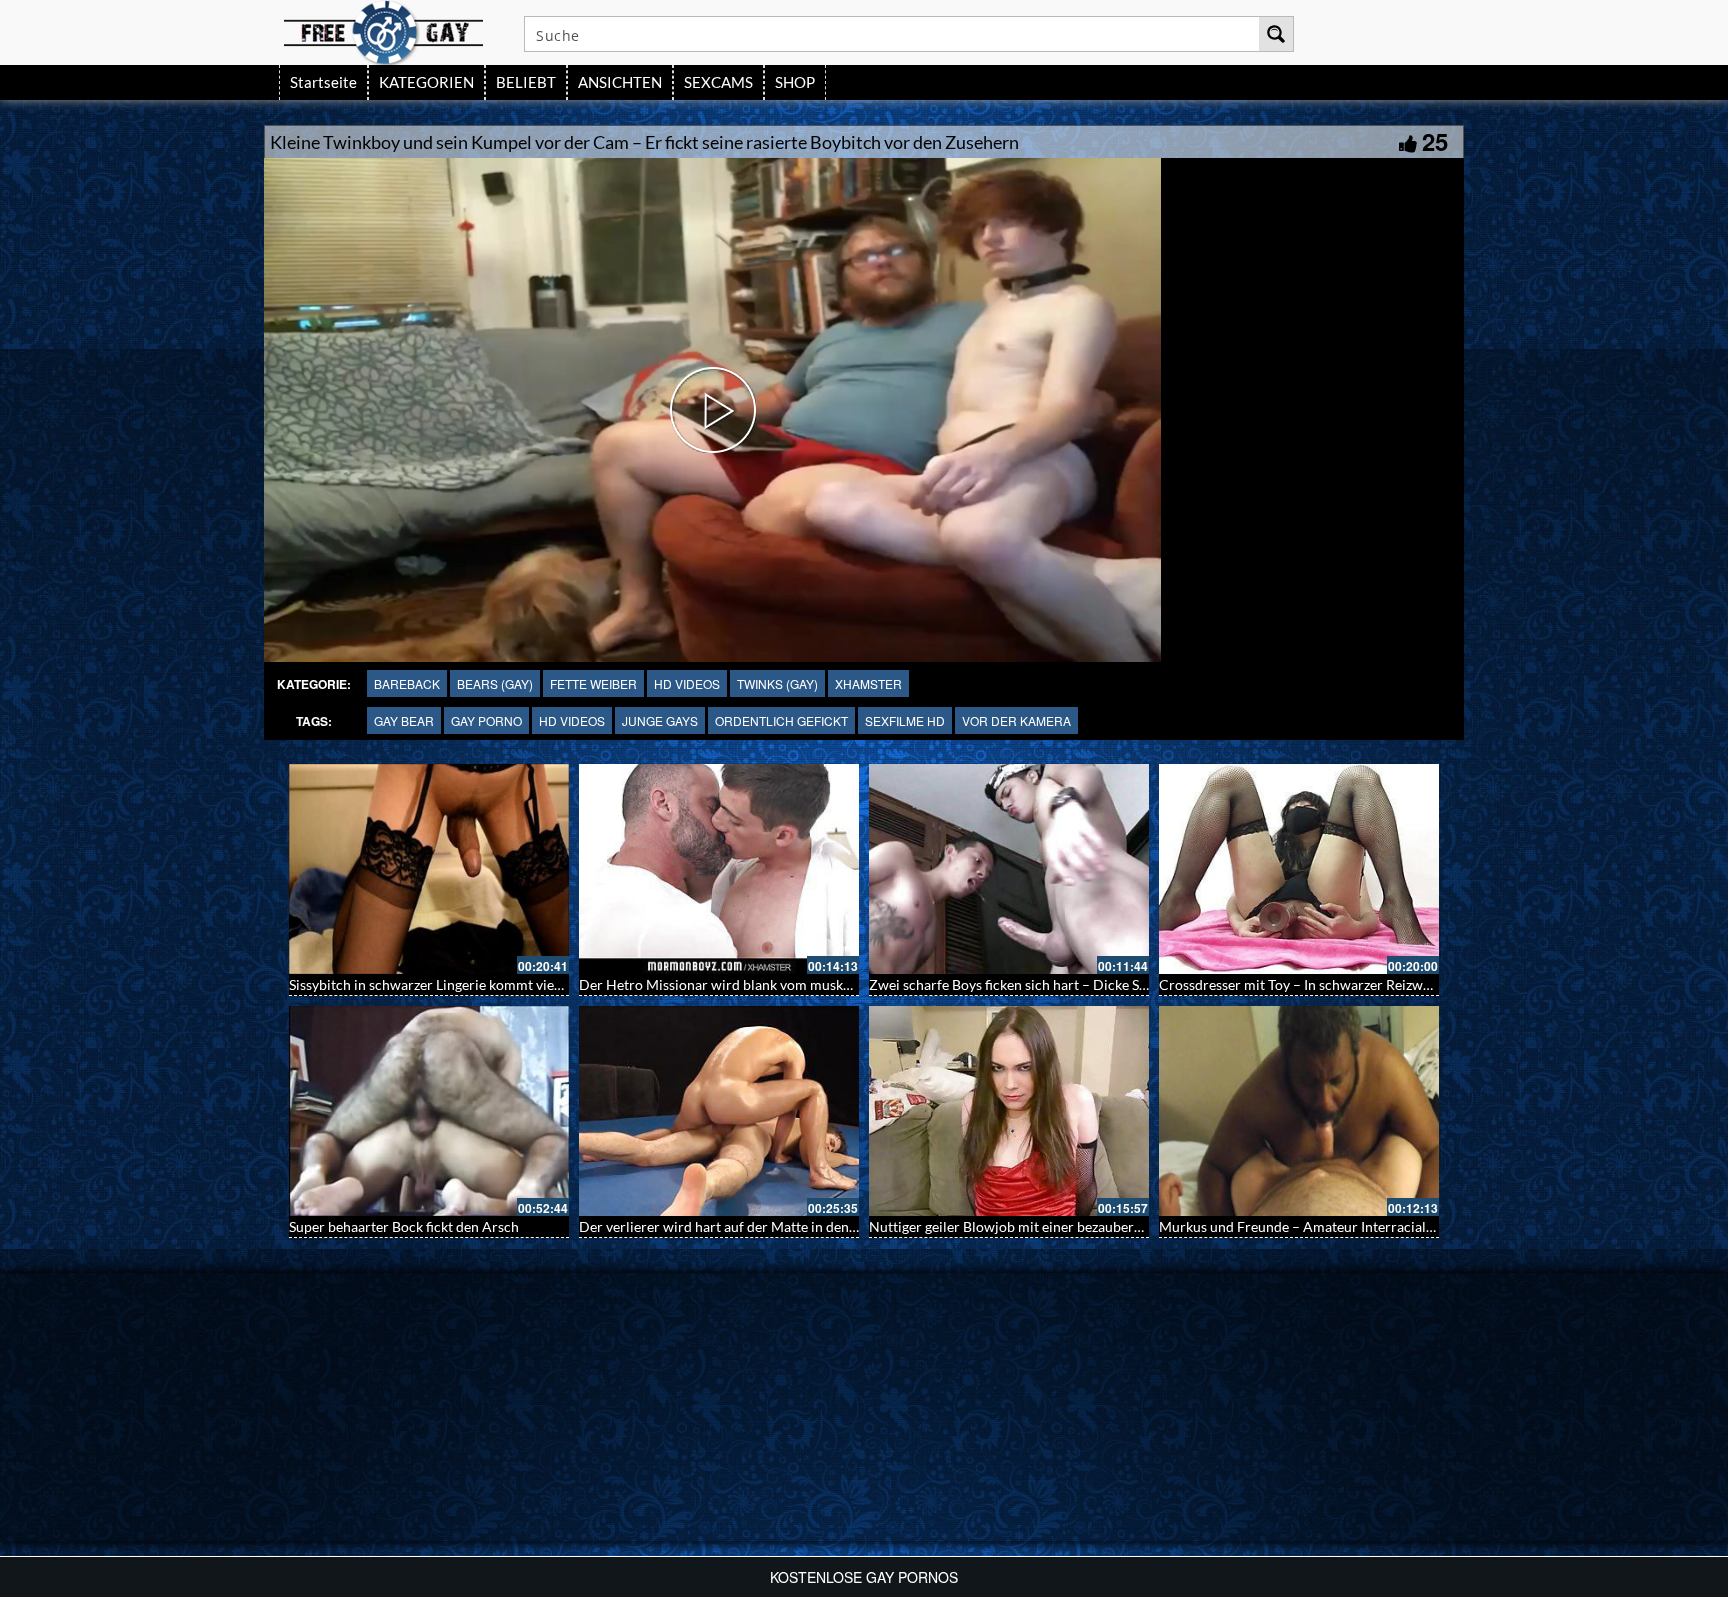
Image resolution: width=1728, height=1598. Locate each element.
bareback (407, 683)
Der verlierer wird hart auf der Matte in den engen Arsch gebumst (782, 1226)
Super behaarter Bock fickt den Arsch (404, 1226)
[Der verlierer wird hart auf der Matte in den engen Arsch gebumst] (719, 1111)
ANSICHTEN (620, 82)
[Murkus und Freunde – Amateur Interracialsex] (1299, 1111)
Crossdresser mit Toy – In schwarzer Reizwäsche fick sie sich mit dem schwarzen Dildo (1425, 984)
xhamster (868, 683)
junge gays (660, 720)
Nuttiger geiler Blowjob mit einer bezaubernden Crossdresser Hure (1077, 1226)
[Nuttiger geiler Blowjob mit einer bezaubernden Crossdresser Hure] (1009, 1111)
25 (1435, 141)
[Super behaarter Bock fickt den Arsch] (429, 1111)
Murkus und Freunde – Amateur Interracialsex (1302, 1226)
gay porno (486, 720)
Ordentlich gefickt (781, 720)
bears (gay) (495, 683)
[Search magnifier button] (1276, 34)
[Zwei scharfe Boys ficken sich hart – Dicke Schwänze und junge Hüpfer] (1009, 869)
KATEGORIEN (426, 82)
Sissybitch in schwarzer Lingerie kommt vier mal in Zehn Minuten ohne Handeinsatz (547, 984)
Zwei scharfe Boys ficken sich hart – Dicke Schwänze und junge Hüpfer (1087, 984)
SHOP (795, 82)
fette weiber (593, 683)
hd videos (687, 683)
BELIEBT (526, 82)
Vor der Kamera (1016, 720)
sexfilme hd (905, 720)
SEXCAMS (718, 82)
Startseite (323, 82)
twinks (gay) (777, 683)
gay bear (404, 720)
